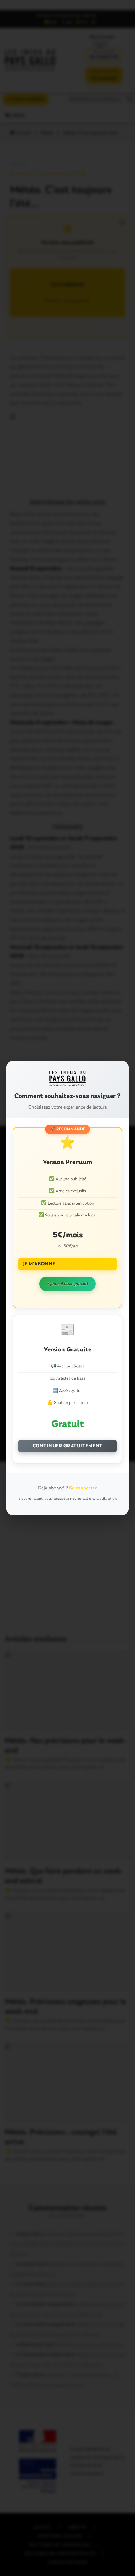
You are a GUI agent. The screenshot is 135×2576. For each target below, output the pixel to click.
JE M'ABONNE (39, 1264)
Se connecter (83, 1488)
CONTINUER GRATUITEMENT (68, 1446)
